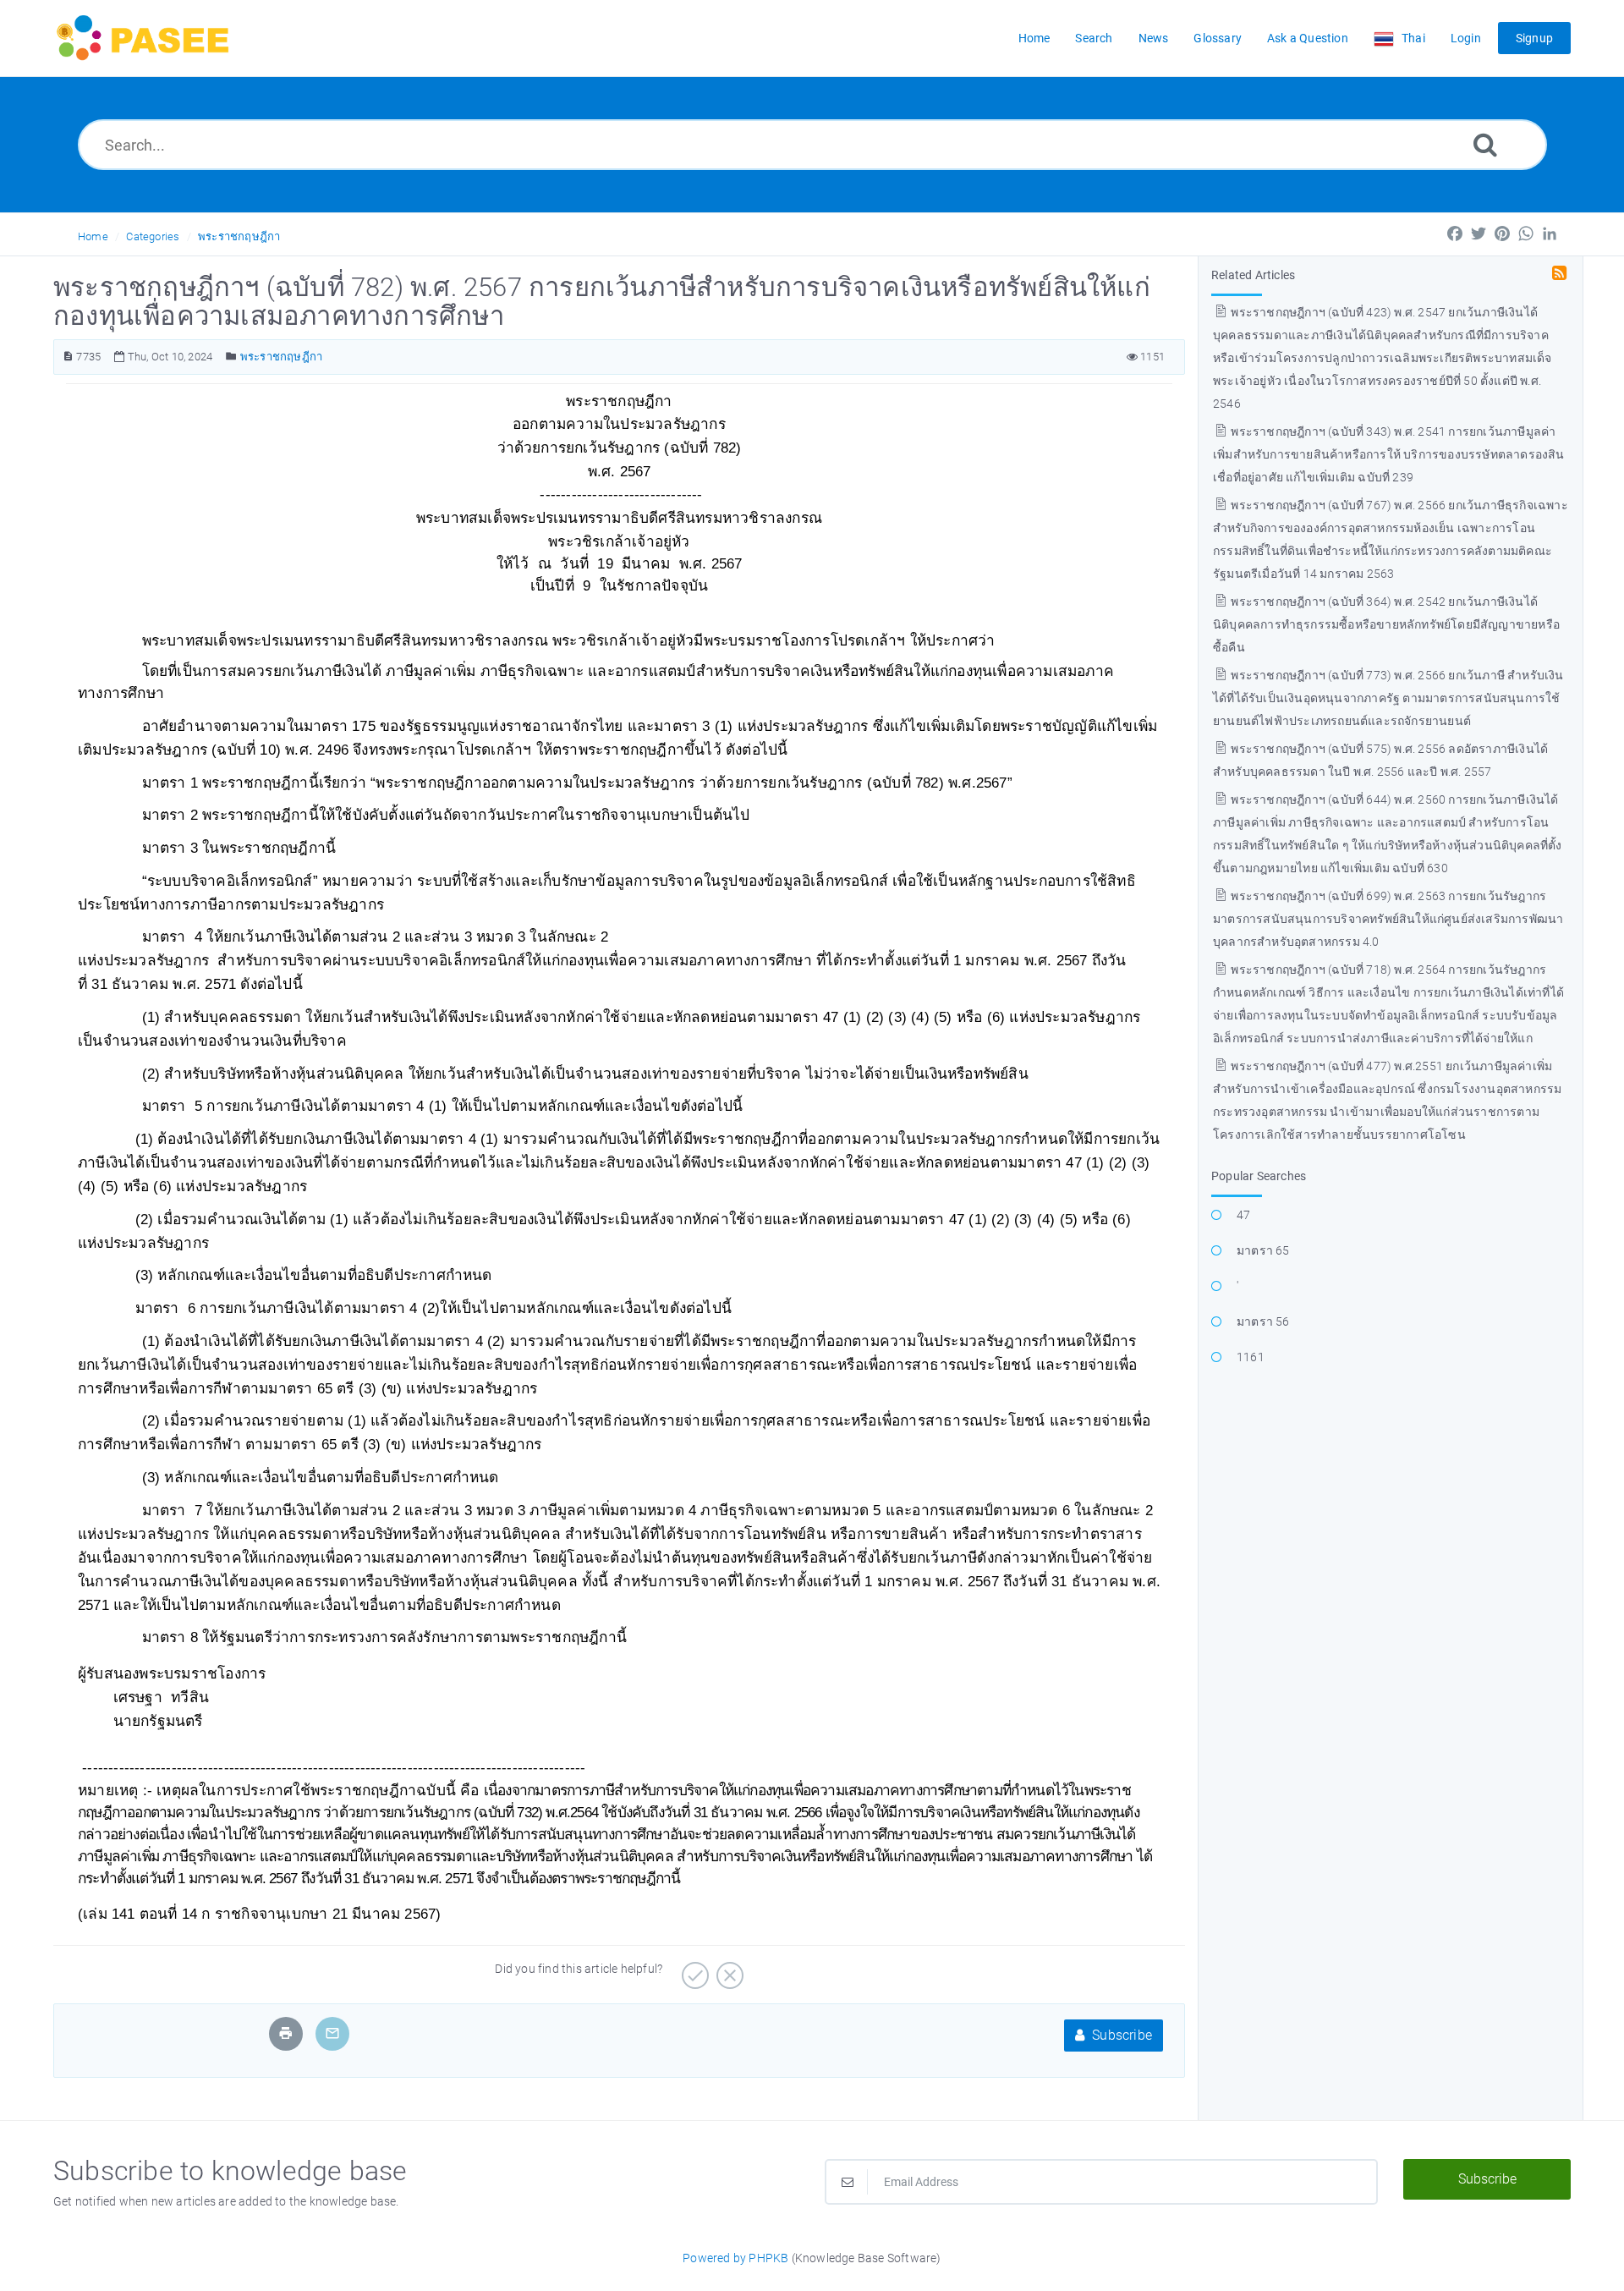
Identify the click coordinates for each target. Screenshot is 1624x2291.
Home (93, 236)
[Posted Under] (231, 357)
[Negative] (728, 1970)
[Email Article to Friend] (332, 2033)
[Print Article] (286, 2033)
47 (1243, 1215)
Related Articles (1253, 275)
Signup (1534, 38)
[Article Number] (68, 357)
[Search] (1485, 144)
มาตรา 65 (1263, 1250)
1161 (1251, 1357)
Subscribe (1120, 2035)
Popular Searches (1259, 1176)
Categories (153, 236)
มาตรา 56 (1263, 1321)
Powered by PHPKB (735, 2258)
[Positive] (693, 1970)
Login (1466, 38)
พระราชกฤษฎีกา (239, 236)
